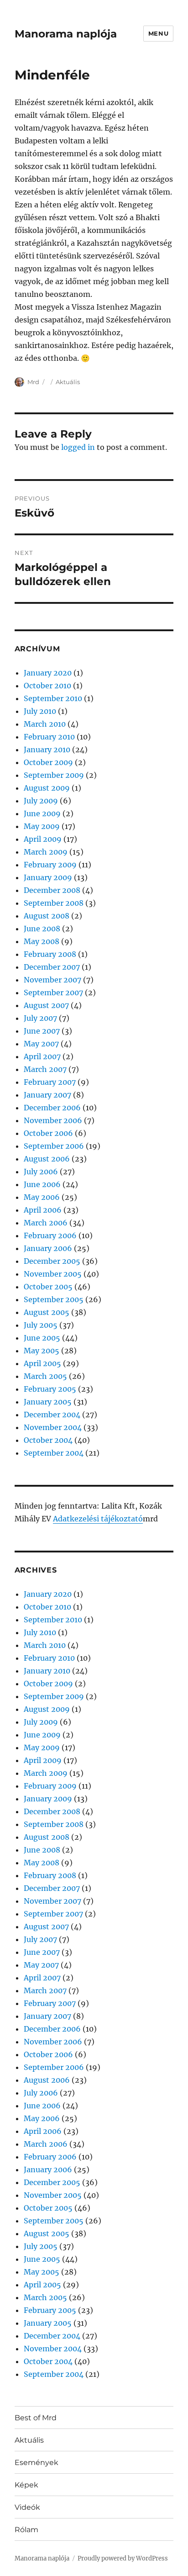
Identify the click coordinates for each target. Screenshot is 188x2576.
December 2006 (52, 1108)
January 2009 (48, 877)
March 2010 (45, 724)
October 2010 (47, 686)
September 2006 (54, 1146)
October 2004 (48, 1440)
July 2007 (40, 1018)
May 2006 (42, 1197)
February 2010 (49, 737)
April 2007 (42, 1056)
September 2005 (54, 1299)
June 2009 (42, 813)
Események (37, 2463)
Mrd (33, 382)
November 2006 (53, 1120)
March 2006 (46, 1223)
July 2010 (40, 711)
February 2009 (50, 865)
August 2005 (47, 1312)
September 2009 (54, 775)
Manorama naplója (66, 34)
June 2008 (42, 929)
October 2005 (48, 1287)
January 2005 (48, 1402)
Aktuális (68, 382)
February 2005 (50, 1389)
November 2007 (52, 980)
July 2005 (41, 1325)
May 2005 (42, 1351)
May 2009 (42, 826)
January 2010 (47, 750)
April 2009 (43, 839)
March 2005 (45, 1376)
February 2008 (50, 954)
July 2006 (41, 1172)
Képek (26, 2485)
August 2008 (47, 916)
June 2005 (42, 1338)
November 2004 (53, 1427)
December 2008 (52, 890)
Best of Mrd (36, 2418)
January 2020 (48, 673)
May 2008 (42, 941)
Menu (158, 33)
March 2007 (45, 1069)
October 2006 (48, 1133)
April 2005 (42, 1363)
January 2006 (48, 1248)
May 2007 (41, 1044)
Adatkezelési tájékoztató (98, 1519)
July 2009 (41, 801)
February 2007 (50, 1082)
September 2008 (54, 903)
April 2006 (43, 1210)
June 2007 (42, 1031)
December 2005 (52, 1261)
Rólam (26, 2530)
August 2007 (46, 1005)
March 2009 (46, 852)
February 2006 (50, 1235)
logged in (78, 447)
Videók (27, 2507)
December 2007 (52, 967)
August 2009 (47, 788)
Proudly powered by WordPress (123, 2558)
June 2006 (42, 1184)
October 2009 (48, 762)
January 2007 (47, 1095)
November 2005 (53, 1274)
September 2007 (53, 992)
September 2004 (54, 1453)
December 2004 (52, 1415)
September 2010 (53, 698)
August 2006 (47, 1159)
